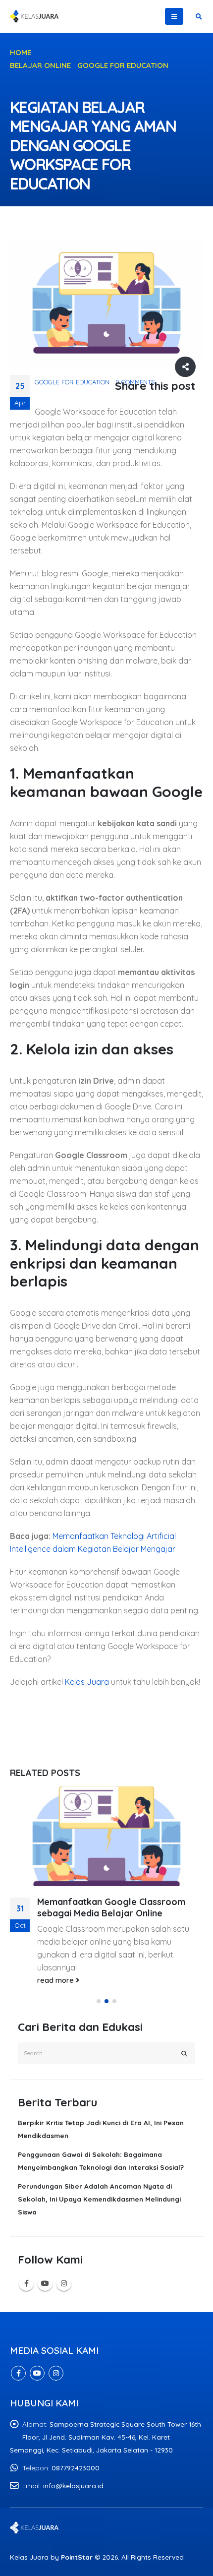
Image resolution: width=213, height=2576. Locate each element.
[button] (99, 2001)
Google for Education (72, 382)
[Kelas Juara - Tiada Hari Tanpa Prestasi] (35, 16)
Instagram (64, 2283)
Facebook (26, 2283)
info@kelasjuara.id (73, 2485)
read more (56, 1980)
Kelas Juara (87, 1682)
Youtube (45, 2283)
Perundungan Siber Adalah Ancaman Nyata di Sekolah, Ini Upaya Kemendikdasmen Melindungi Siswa (99, 2199)
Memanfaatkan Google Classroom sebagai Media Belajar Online (111, 1907)
